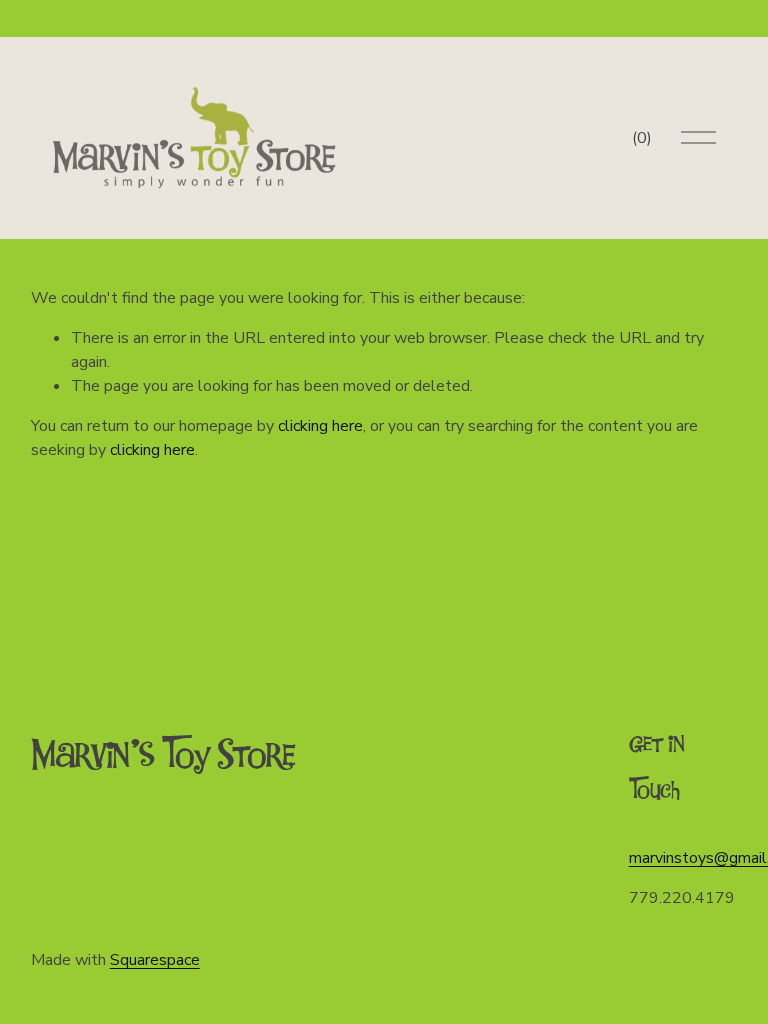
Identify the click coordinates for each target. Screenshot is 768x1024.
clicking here (320, 426)
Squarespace (155, 960)
